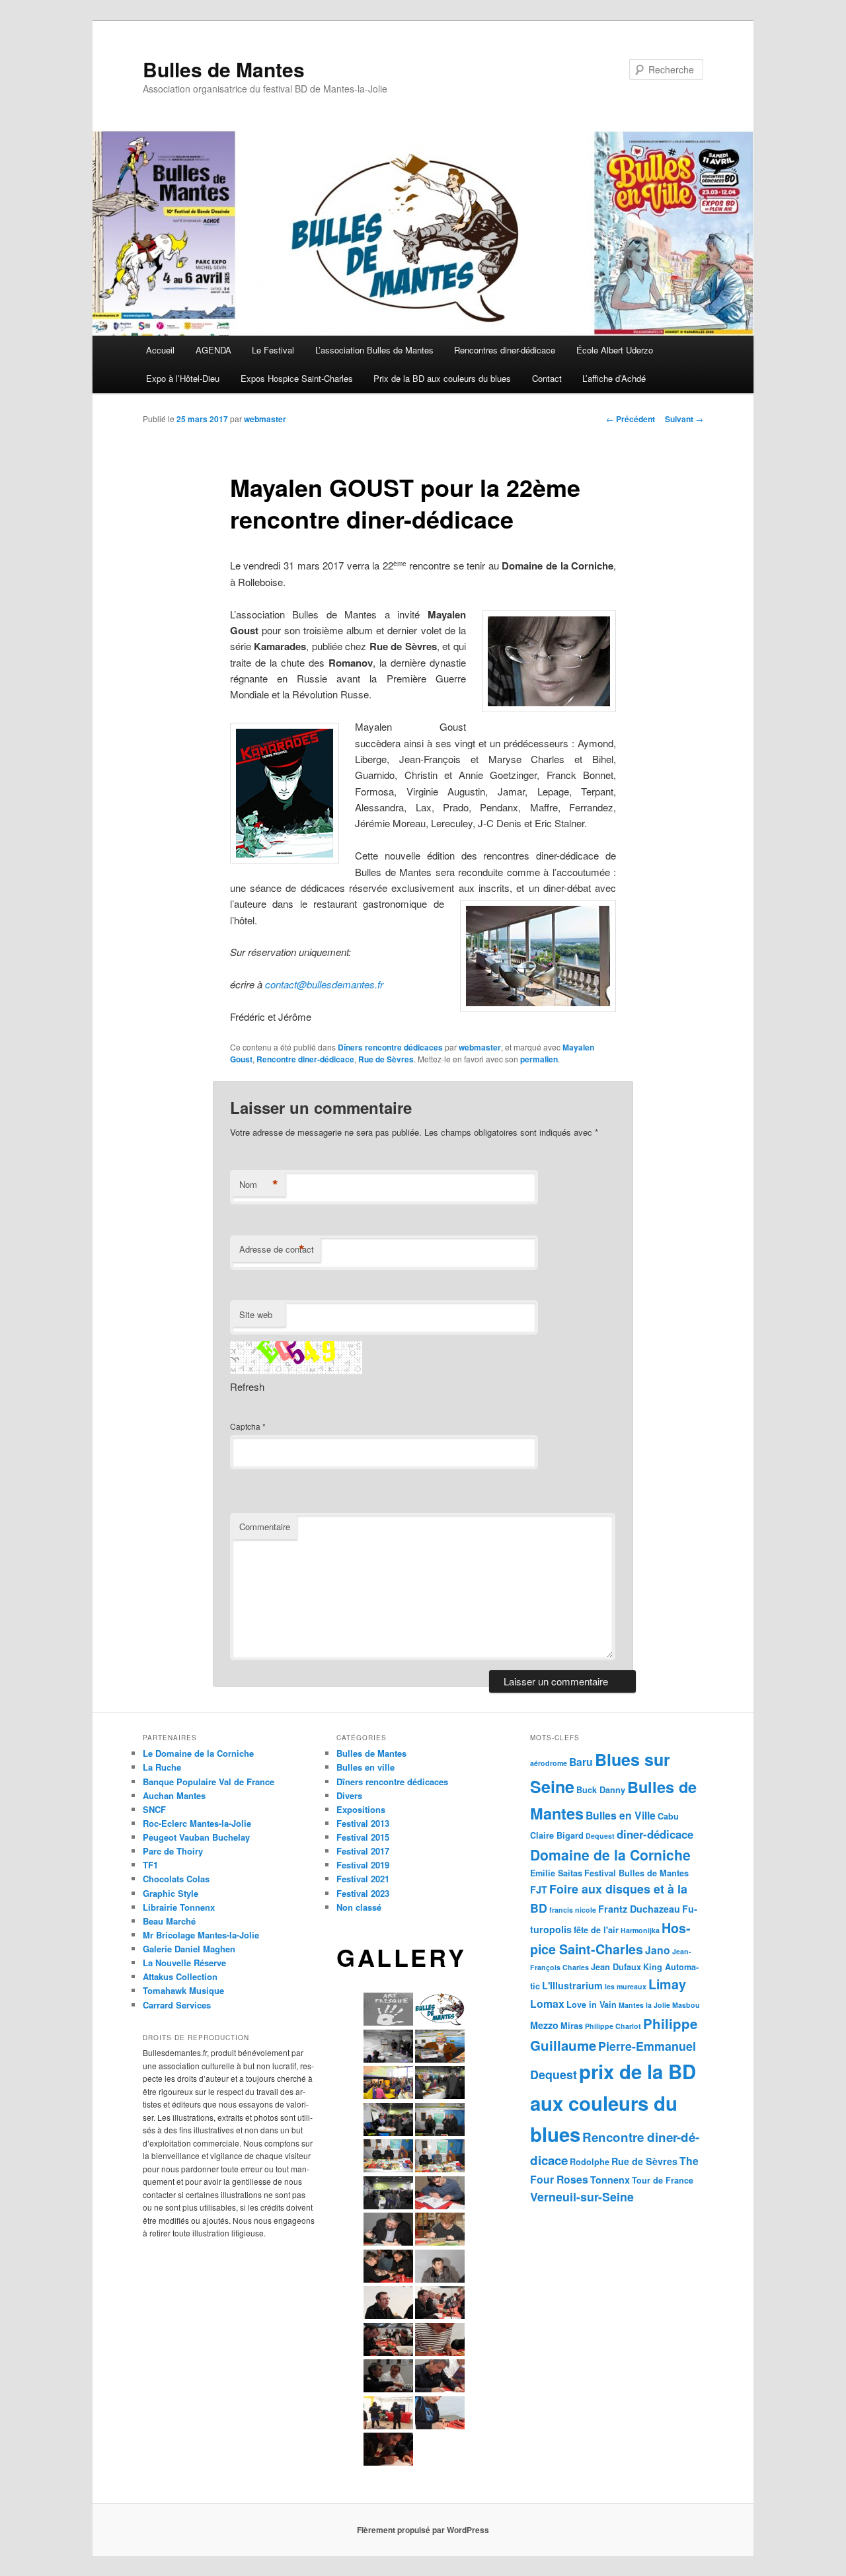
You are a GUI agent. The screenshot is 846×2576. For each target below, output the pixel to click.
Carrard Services (177, 2005)
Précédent (631, 419)
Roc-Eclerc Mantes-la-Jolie (197, 1823)
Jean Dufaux (616, 1967)
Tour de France (663, 2180)
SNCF (154, 1809)
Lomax (547, 2004)
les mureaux (626, 1986)
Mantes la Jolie (644, 2005)
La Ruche (162, 1767)
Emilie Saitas (556, 1873)
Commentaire (265, 1527)
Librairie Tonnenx (179, 1907)
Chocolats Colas (176, 1879)
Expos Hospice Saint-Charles (297, 378)
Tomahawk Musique (183, 1990)
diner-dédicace (655, 1834)
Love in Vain (592, 2005)
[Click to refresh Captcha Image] (296, 1358)
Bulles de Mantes (224, 69)
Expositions (361, 1809)
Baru (581, 1762)
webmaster (265, 419)
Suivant (684, 419)
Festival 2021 (363, 1879)
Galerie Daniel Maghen (189, 1949)
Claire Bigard (557, 1835)
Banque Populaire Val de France (209, 1782)
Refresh (247, 1386)
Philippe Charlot (613, 2026)
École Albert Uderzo (615, 350)
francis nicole (573, 1910)
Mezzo (544, 2025)
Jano (658, 1950)
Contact (547, 378)
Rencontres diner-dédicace (505, 350)
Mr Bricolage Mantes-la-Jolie (201, 1935)
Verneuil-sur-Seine (582, 2196)
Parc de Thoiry (173, 1851)
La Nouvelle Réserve (184, 1963)
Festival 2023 (363, 1893)
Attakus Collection (180, 1976)
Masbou (686, 2005)
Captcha (245, 1426)
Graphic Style (171, 1893)
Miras (572, 2026)
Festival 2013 (363, 1823)
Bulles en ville (365, 1767)
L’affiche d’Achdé (614, 378)
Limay (667, 1984)
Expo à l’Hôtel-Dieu (183, 378)
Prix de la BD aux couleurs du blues (442, 378)
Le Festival (273, 350)
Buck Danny (601, 1790)
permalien (539, 1059)
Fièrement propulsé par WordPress (423, 2530)
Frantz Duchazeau (639, 1909)
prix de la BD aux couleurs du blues (613, 2103)
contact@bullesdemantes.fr (324, 984)
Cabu (668, 1816)
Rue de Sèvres (386, 1059)
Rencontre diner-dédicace (305, 1059)
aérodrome (549, 1763)
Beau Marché (169, 1921)
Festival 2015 (363, 1837)
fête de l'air (596, 1930)
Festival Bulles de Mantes (636, 1873)
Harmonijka (640, 1930)
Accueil (160, 350)
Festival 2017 (363, 1851)
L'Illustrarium (572, 1985)
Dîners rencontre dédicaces (390, 1047)
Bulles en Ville (621, 1815)
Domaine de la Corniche (610, 1855)
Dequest (600, 1836)
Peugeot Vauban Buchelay (196, 1837)
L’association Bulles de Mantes (374, 350)
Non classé (359, 1907)
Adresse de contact (277, 1249)
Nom (259, 1185)
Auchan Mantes (174, 1795)
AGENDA (213, 350)
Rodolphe (590, 2162)
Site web (256, 1314)
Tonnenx (610, 2180)
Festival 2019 (363, 1865)
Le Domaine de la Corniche (198, 1753)
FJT (539, 1890)
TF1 (150, 1865)
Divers (349, 1795)
